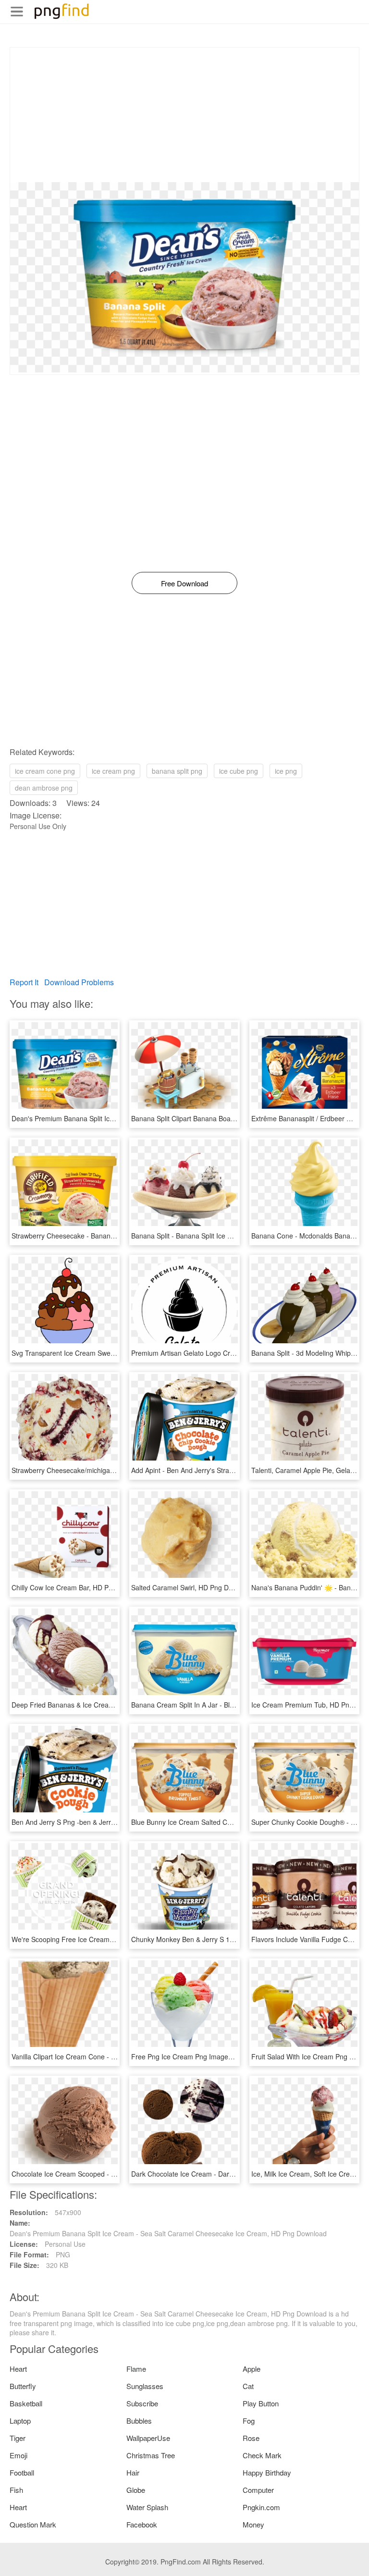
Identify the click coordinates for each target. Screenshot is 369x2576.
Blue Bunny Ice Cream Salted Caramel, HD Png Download (220, 1822)
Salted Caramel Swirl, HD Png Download (193, 1587)
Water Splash (147, 2507)
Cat (248, 2386)
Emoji (18, 2455)
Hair (133, 2472)
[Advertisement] (184, 115)
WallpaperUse (148, 2438)
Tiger (18, 2438)
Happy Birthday (267, 2472)
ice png (286, 771)
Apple (252, 2369)
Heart (18, 2369)
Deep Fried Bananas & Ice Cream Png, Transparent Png (97, 1705)
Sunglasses (145, 2386)
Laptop (20, 2421)
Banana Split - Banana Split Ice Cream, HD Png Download (219, 1236)
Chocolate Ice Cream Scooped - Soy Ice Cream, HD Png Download (114, 2174)
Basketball (26, 2403)
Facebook (142, 2524)
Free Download (184, 583)
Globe (136, 2490)
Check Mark (262, 2455)
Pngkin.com (261, 2507)
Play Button (261, 2403)
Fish (16, 2490)
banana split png (177, 771)
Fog (249, 2421)
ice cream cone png (45, 771)
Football (22, 2472)
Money (253, 2524)
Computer (258, 2490)
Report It (24, 982)
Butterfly (23, 2386)
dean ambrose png (44, 788)
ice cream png (113, 771)
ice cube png (239, 771)
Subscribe (142, 2403)
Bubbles (139, 2421)
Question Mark (33, 2524)
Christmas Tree (151, 2455)
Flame (136, 2369)
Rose (251, 2438)
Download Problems (79, 982)
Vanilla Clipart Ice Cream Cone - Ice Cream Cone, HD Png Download (116, 2056)
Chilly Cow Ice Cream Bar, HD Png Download (80, 1587)
